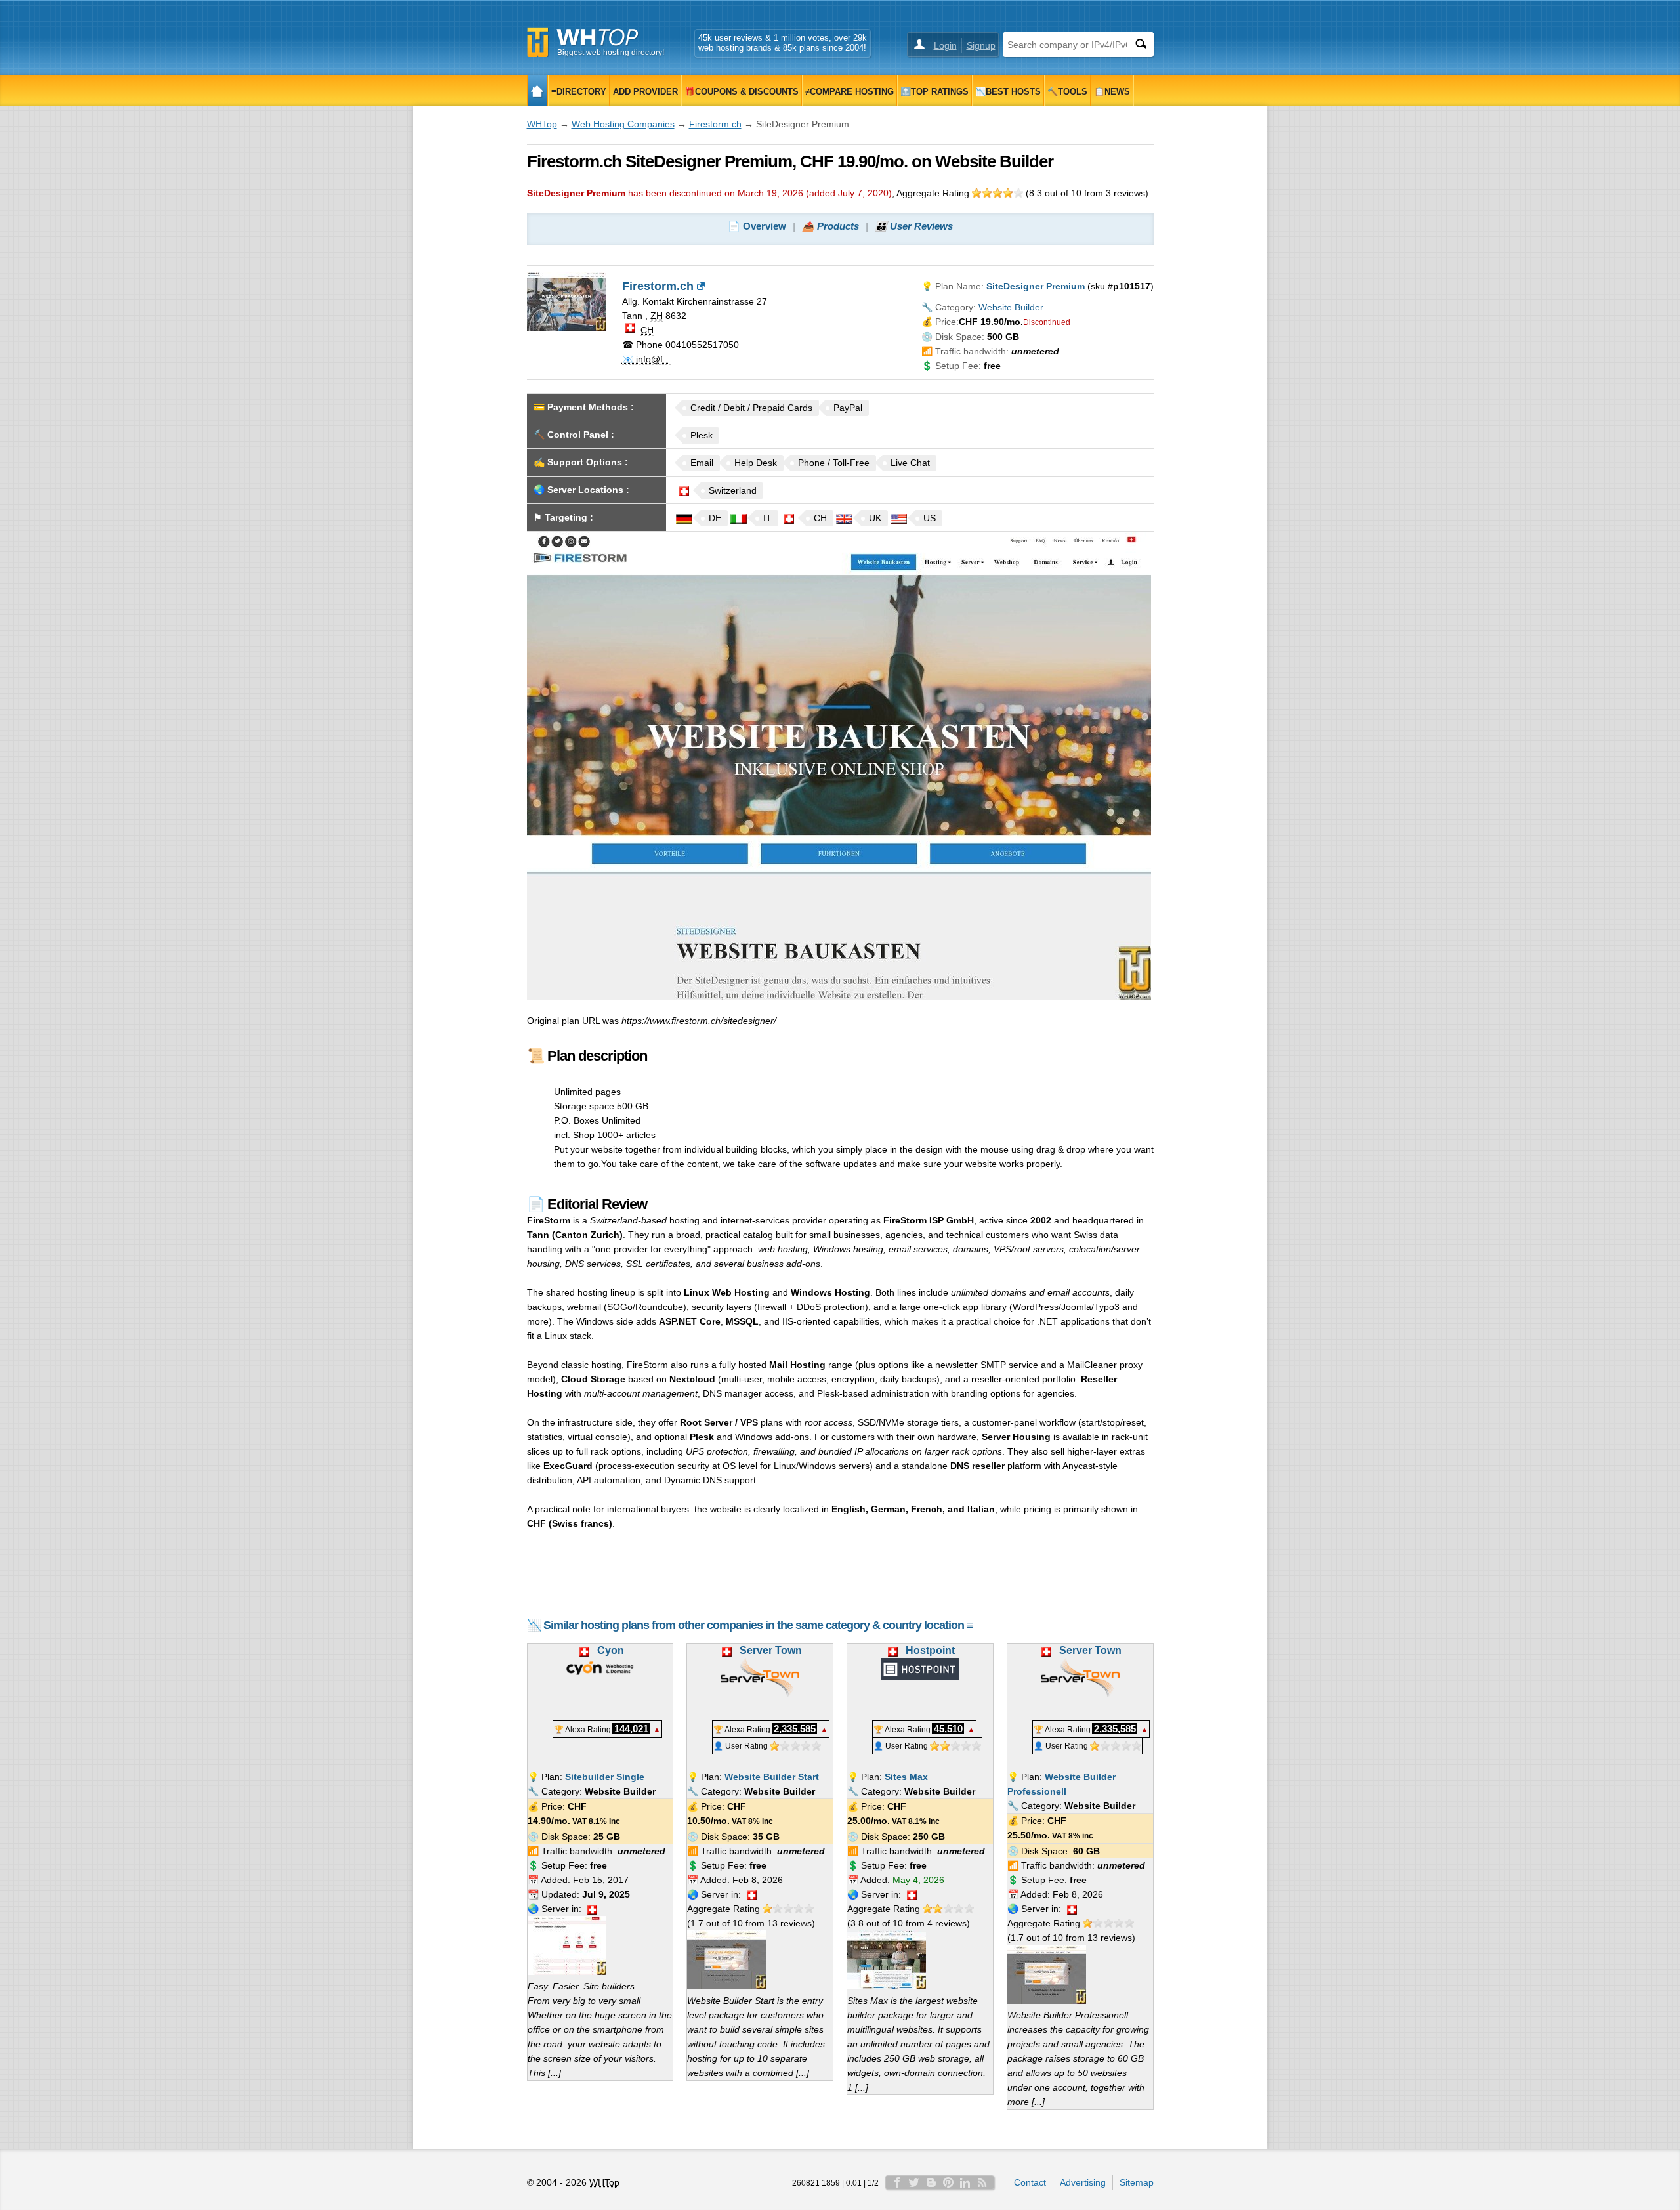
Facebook (897, 2182)
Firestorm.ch (715, 124)
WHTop (542, 124)
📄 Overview (757, 226)
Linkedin (965, 2182)
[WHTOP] (538, 91)
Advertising (1083, 2182)
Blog (931, 2182)
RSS (982, 2182)
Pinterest (948, 2182)
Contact (1030, 2182)
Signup (981, 45)
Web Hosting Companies (623, 124)
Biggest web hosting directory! (611, 53)
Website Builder (1011, 307)
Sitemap (1137, 2182)
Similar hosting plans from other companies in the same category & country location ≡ (758, 1625)
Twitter (914, 2182)
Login (945, 45)
